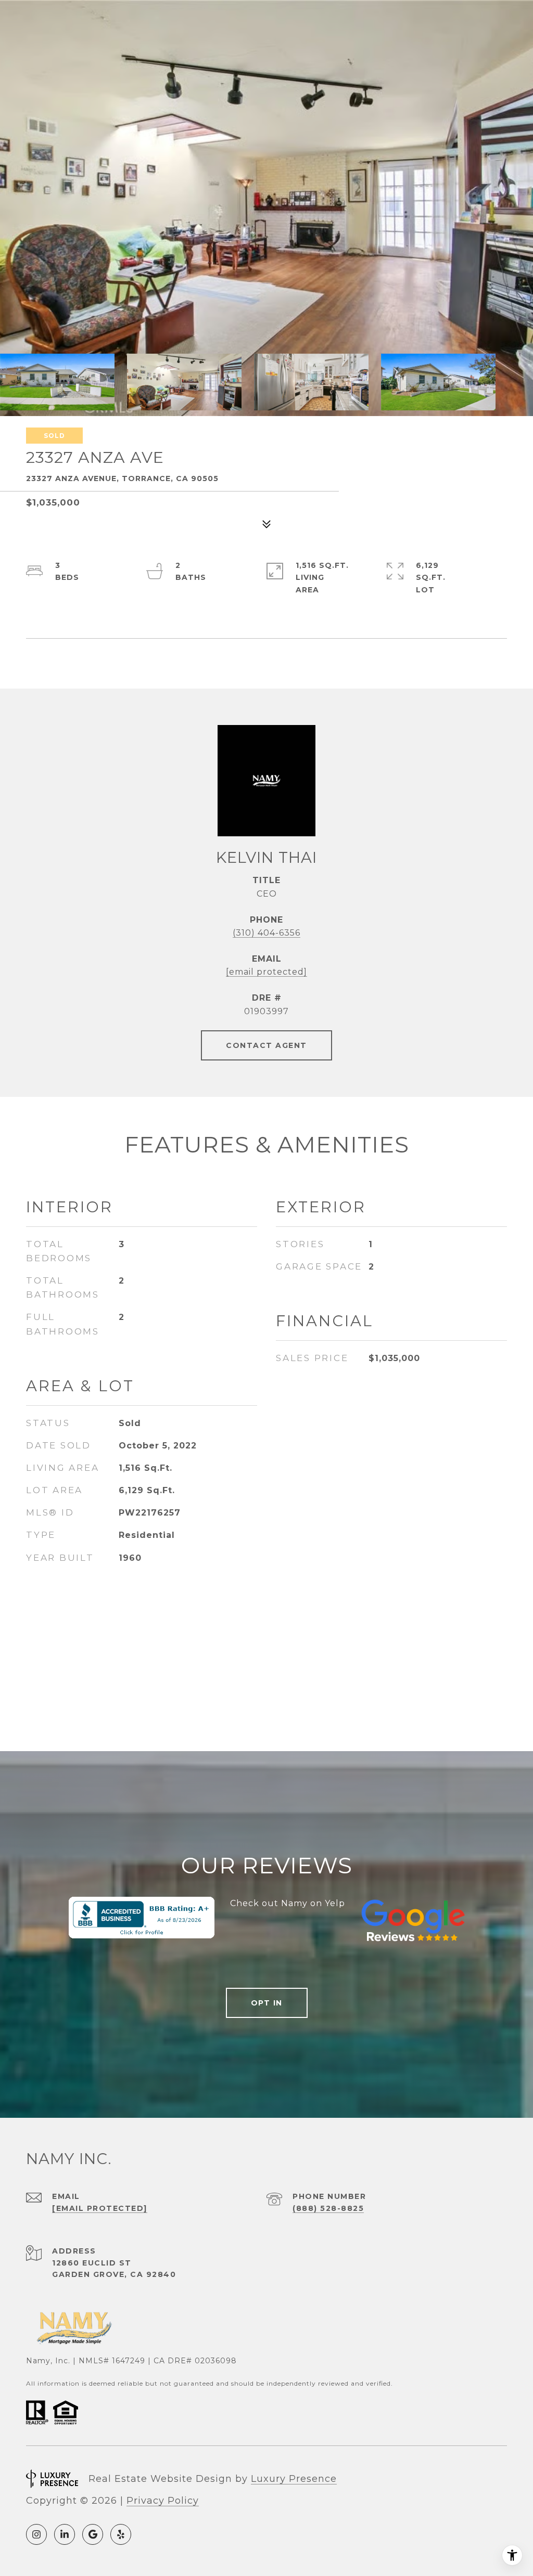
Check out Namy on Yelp (288, 1903)
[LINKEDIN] (65, 2534)
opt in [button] (267, 2003)
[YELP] (121, 2534)
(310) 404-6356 (266, 933)
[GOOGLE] (93, 2534)
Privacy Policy (163, 2501)
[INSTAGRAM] (36, 2534)
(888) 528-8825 (328, 2208)
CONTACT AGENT (266, 1045)
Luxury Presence (294, 2479)
